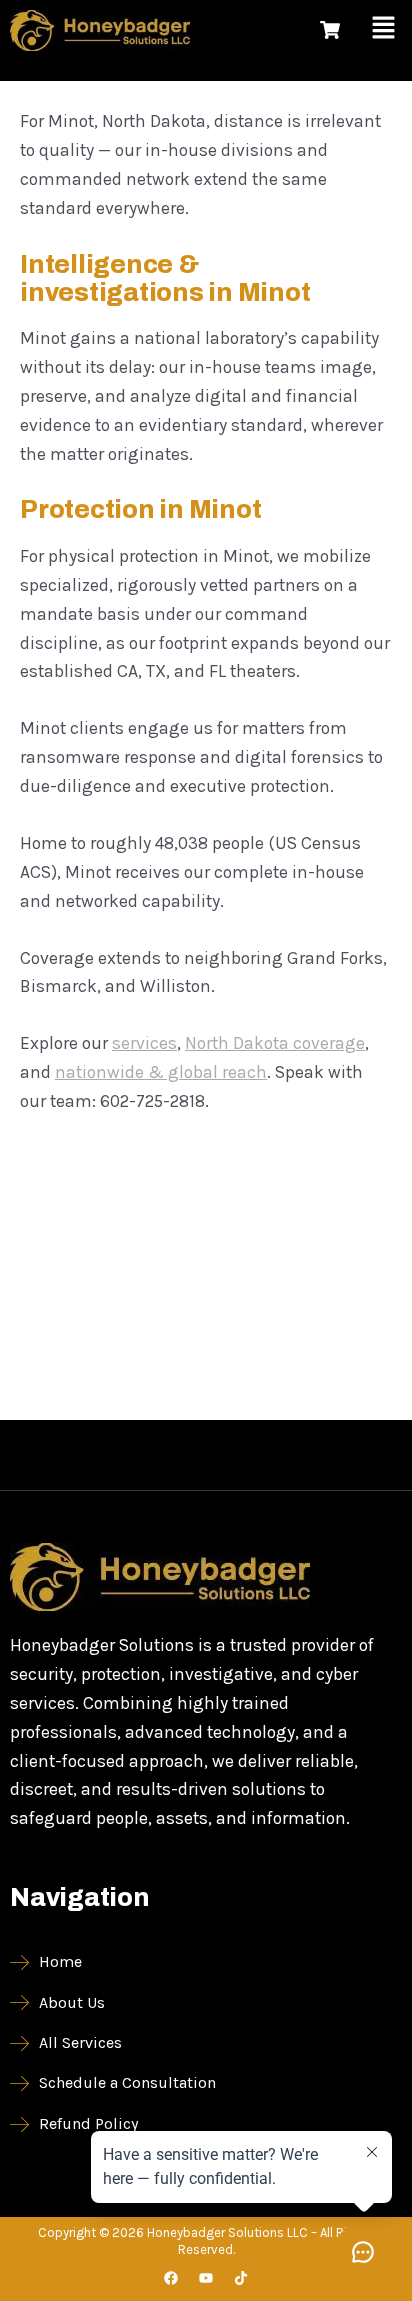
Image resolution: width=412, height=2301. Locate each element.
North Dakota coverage (275, 1043)
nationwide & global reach (161, 1072)
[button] (383, 29)
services (144, 1043)
